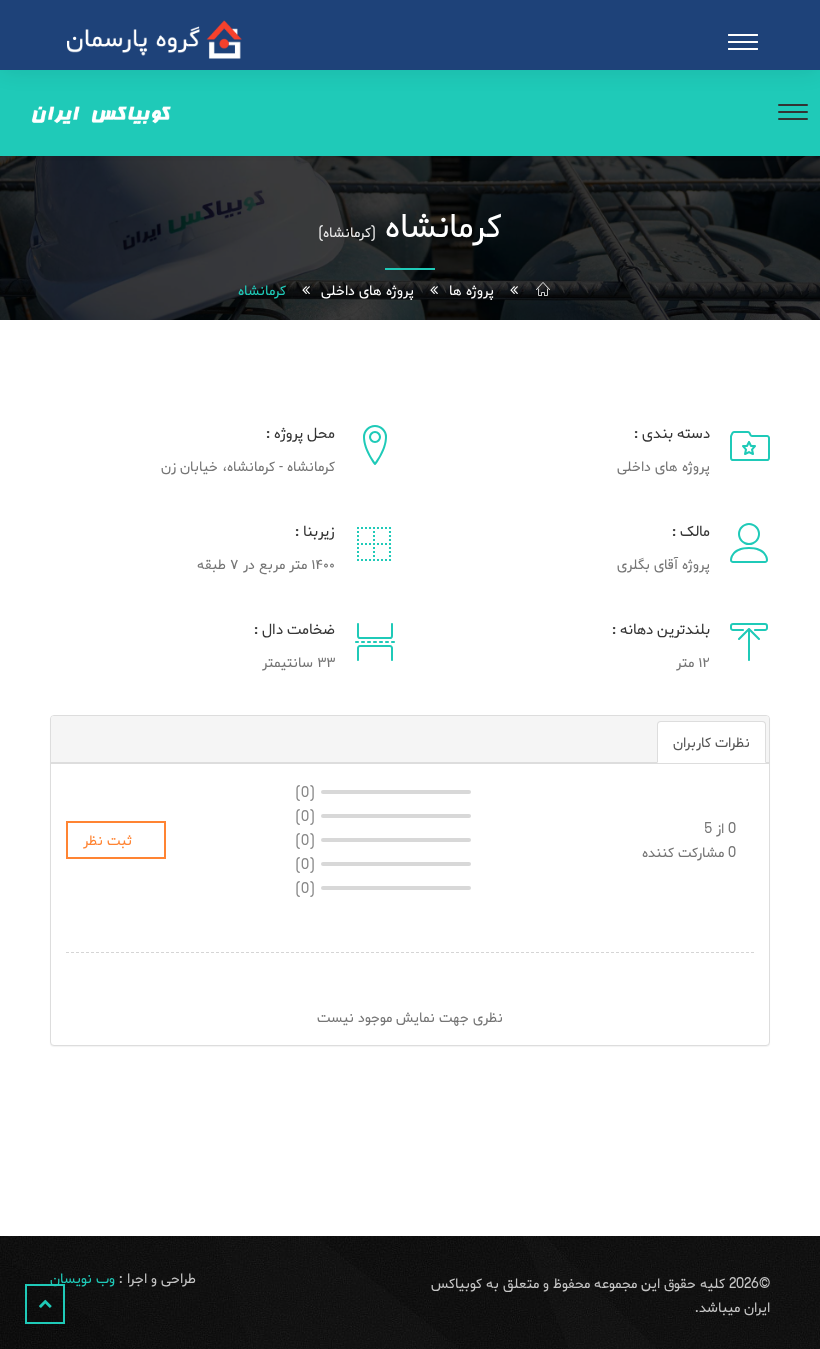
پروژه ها (471, 290)
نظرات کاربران (711, 742)
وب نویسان (82, 1278)
